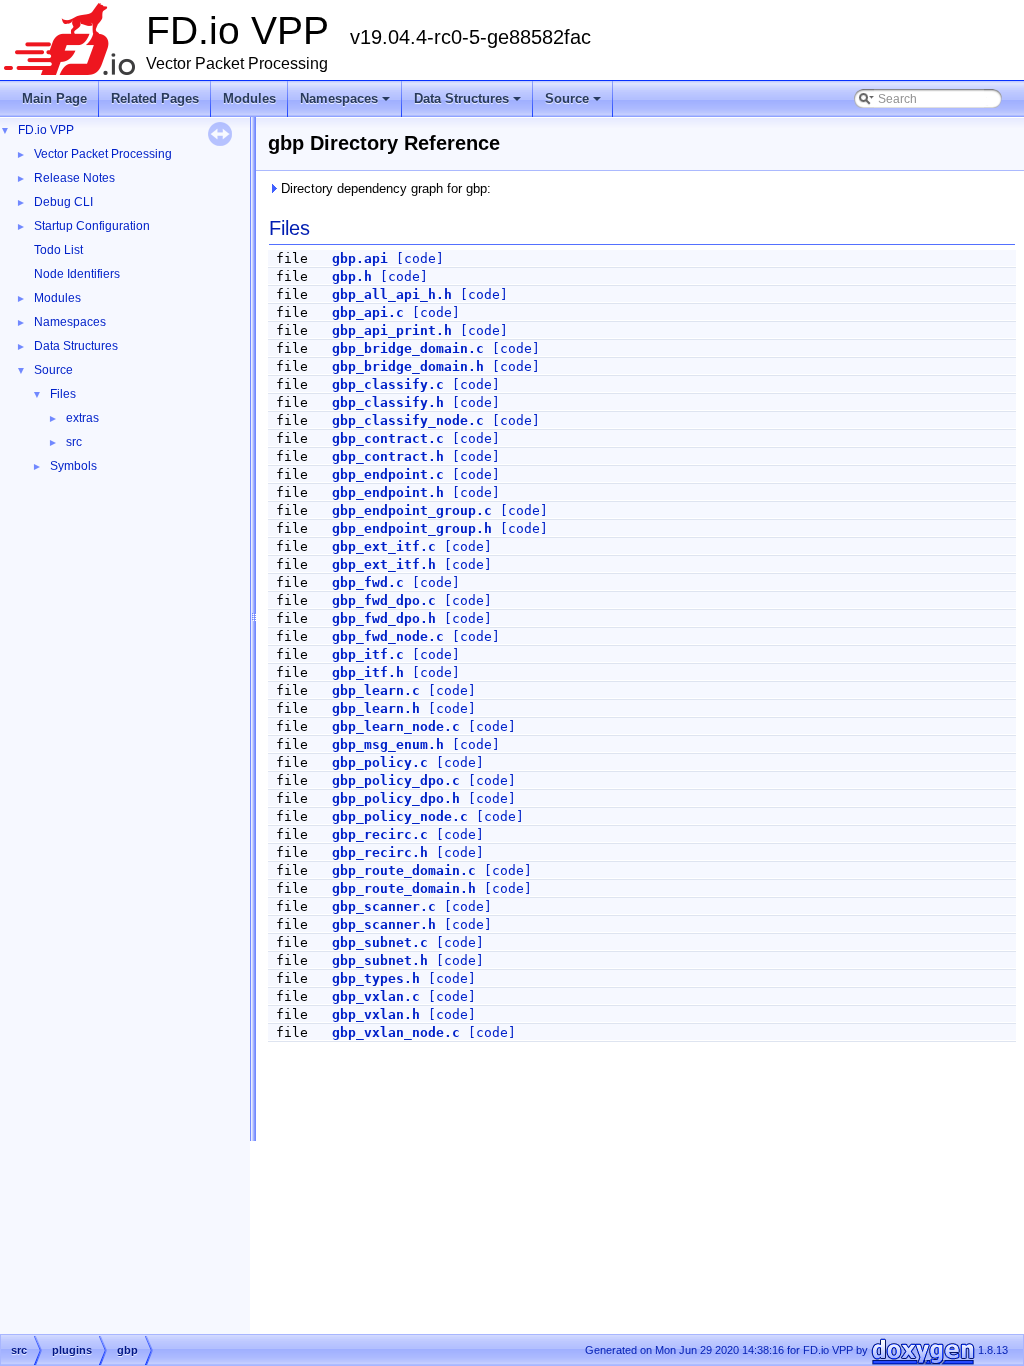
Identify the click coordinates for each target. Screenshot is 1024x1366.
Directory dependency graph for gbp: (384, 188)
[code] (420, 258)
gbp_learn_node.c (396, 726)
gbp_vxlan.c (376, 996)
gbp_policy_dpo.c (396, 780)
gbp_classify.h (388, 402)
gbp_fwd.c (368, 582)
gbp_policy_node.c (400, 816)
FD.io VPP (46, 130)
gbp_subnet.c (380, 942)
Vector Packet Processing (103, 154)
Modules (249, 98)
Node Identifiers (77, 274)
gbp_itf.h (368, 672)
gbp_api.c (368, 312)
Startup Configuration (92, 226)
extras (82, 418)
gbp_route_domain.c (404, 870)
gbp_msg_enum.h (388, 744)
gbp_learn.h (376, 708)
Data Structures (469, 104)
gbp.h (352, 276)
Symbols (73, 466)
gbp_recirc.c (380, 834)
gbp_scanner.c (384, 906)
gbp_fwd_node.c (388, 636)
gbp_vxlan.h (376, 1014)
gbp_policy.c (380, 762)
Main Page (54, 98)
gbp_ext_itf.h (384, 564)
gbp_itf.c (368, 654)
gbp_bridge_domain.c (408, 348)
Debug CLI (63, 202)
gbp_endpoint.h (388, 492)
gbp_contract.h (388, 456)
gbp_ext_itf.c (384, 546)
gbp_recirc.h (380, 852)
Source (574, 104)
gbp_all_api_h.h (392, 294)
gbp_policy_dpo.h (396, 798)
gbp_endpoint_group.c (412, 510)
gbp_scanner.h (384, 924)
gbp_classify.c (388, 384)
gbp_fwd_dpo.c (384, 600)
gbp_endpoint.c (388, 474)
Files (63, 394)
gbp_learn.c (376, 690)
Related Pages (155, 98)
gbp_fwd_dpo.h (384, 618)
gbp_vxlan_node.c (396, 1032)
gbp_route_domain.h (404, 888)
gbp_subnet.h (380, 960)
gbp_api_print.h (392, 330)
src (74, 442)
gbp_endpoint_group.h (412, 528)
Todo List (58, 250)
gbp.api (360, 258)
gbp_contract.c (388, 438)
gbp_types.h (376, 978)
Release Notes (74, 178)
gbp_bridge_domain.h (408, 366)
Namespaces (346, 104)
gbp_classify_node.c (408, 420)
